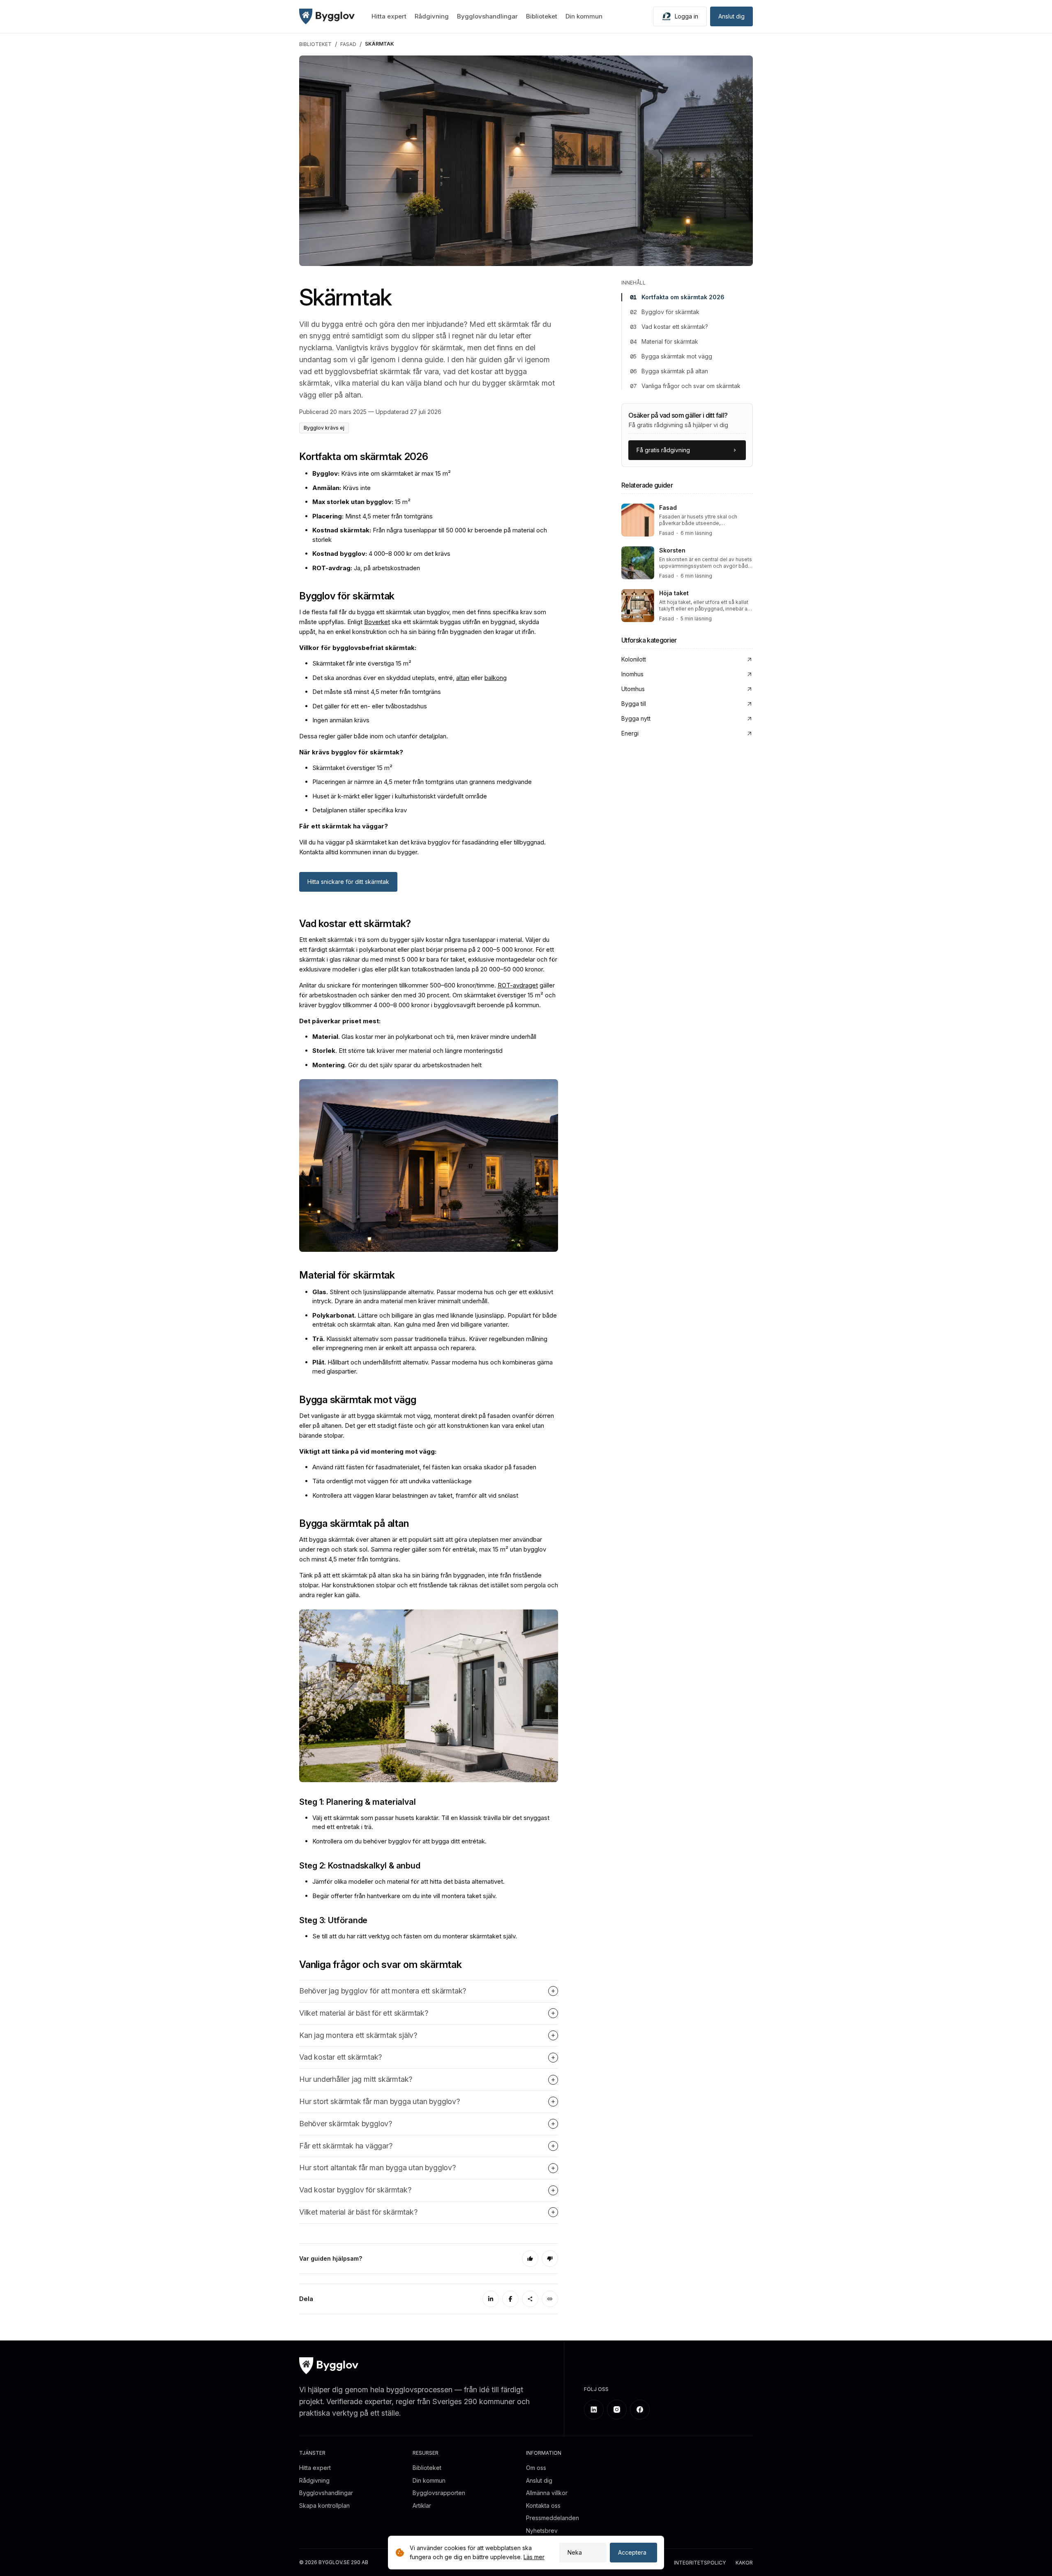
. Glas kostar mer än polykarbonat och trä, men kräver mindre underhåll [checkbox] (424, 1037)
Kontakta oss (543, 2505)
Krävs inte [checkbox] (341, 488)
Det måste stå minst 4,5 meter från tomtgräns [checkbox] (377, 692)
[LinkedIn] (491, 2299)
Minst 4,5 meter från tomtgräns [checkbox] (373, 516)
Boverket (377, 622)
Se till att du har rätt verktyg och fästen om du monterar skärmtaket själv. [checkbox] (415, 1936)
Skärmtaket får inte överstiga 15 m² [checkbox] (362, 663)
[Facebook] (510, 2299)
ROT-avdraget (518, 985)
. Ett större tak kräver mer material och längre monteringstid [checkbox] (407, 1051)
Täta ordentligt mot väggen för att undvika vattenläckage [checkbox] (392, 1481)
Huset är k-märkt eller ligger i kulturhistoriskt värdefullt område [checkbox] (400, 796)
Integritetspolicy (700, 2563)
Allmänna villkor (547, 2493)
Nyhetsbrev (542, 2531)
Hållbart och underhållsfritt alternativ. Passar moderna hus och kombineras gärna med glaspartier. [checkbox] (433, 1367)
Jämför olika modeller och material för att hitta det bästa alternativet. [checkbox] (408, 1881)
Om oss (536, 2468)
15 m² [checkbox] (361, 502)
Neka (575, 2552)
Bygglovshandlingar (487, 16)
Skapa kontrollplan (324, 2505)
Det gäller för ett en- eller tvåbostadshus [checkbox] (370, 706)
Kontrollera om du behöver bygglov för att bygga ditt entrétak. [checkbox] (399, 1841)
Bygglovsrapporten (439, 2493)
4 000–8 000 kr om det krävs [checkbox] (381, 554)
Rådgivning (432, 16)
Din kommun (584, 16)
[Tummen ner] (550, 2259)
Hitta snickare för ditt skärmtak (348, 882)
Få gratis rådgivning (663, 450)
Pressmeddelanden (553, 2518)
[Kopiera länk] (550, 2299)
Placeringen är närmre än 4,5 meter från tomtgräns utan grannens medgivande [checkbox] (422, 782)
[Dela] (530, 2299)
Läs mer (534, 2557)
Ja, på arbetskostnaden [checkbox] (366, 568)
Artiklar (422, 2505)
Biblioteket (542, 16)
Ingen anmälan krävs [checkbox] (341, 720)
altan (463, 678)
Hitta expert (389, 16)
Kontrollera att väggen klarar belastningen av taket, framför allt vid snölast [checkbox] (415, 1495)
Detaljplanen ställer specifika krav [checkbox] (360, 810)
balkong (496, 678)
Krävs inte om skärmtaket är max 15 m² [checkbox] (382, 473)
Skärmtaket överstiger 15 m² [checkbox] (352, 768)
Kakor (744, 2563)
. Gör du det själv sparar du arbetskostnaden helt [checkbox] (397, 1065)
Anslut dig (731, 16)
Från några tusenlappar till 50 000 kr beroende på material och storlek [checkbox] (430, 535)
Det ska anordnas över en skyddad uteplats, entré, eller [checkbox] (409, 678)
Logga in (686, 16)
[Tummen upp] (530, 2259)
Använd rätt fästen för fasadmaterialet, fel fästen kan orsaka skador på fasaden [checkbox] (424, 1467)
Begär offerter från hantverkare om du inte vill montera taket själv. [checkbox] (405, 1896)
